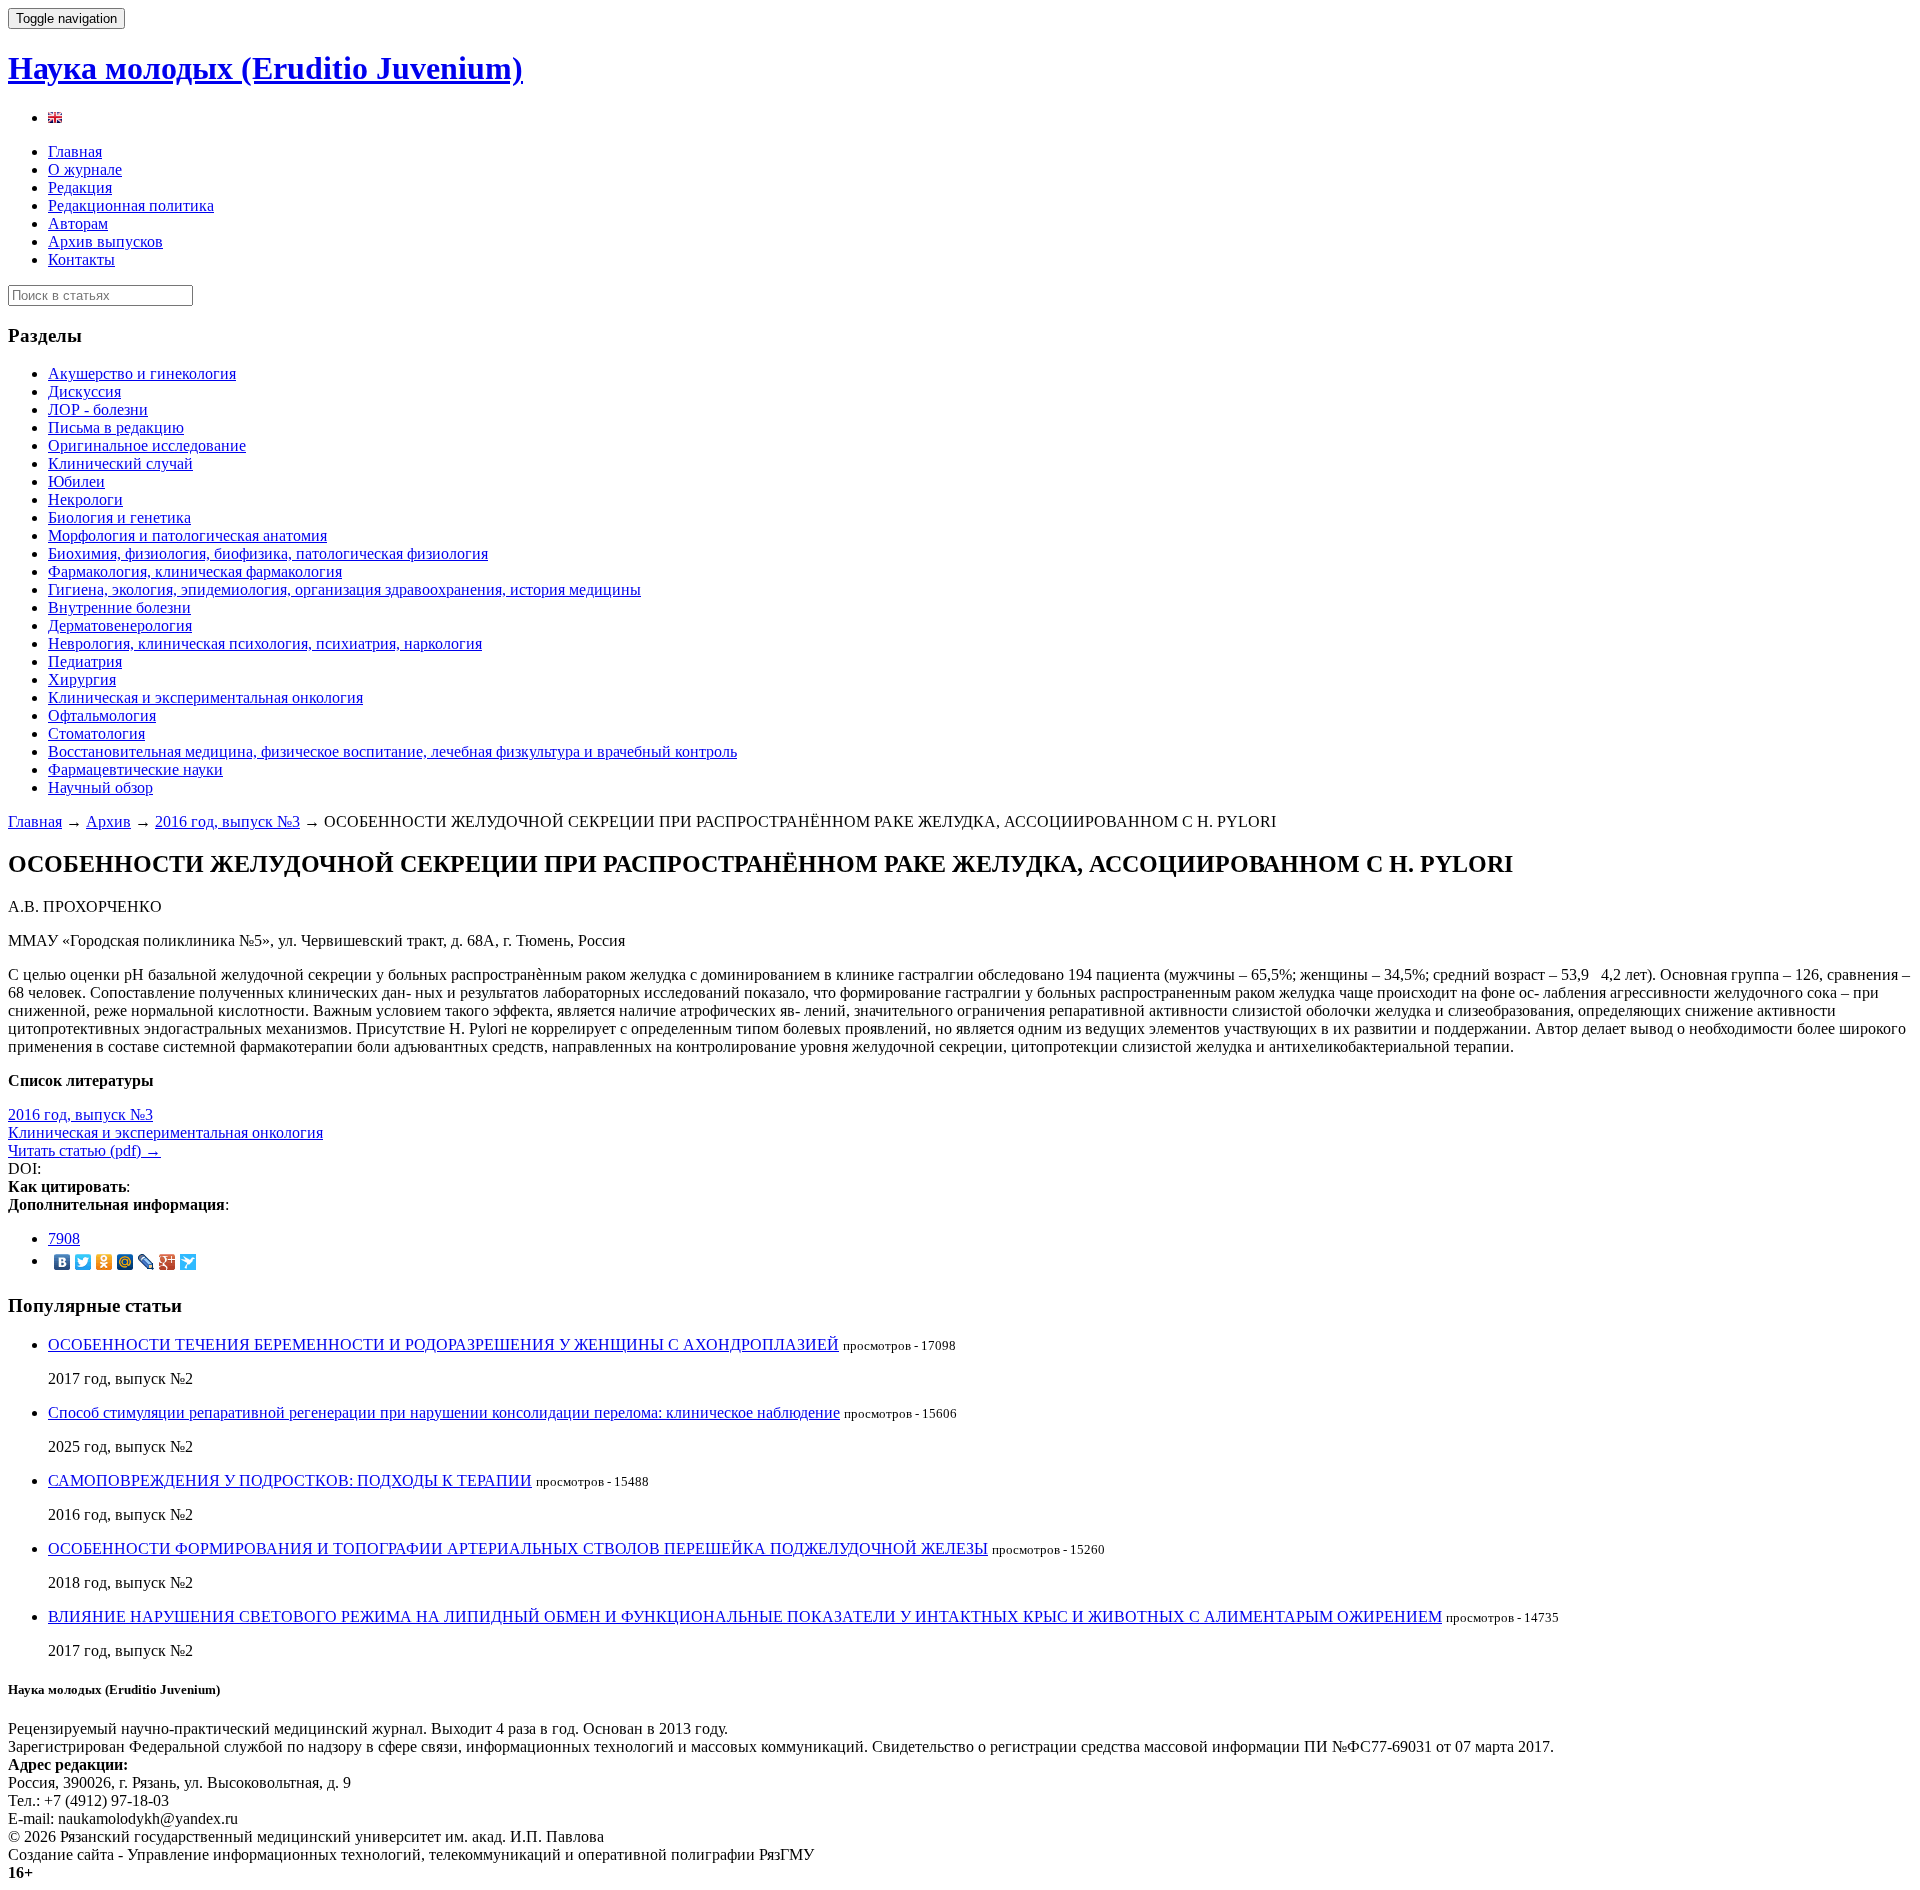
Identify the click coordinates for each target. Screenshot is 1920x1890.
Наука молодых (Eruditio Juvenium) (265, 68)
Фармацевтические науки (135, 769)
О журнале (85, 169)
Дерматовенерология (120, 625)
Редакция (80, 187)
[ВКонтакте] (62, 1262)
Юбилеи (76, 481)
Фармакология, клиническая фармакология (195, 571)
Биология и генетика (119, 517)
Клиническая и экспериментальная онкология (205, 697)
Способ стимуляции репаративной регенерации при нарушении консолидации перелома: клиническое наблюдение (444, 1412)
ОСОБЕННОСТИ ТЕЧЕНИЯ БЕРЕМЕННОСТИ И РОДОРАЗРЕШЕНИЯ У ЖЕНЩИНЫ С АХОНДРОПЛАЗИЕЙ (443, 1344)
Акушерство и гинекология (142, 373)
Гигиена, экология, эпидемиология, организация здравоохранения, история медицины (344, 589)
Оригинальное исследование (147, 445)
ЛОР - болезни (98, 409)
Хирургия (82, 679)
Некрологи (85, 499)
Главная (75, 151)
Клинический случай (120, 463)
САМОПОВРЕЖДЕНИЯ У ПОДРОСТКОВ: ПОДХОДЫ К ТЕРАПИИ (290, 1480)
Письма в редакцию (116, 427)
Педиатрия (85, 661)
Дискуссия (84, 391)
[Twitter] (83, 1262)
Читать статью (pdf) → (84, 1150)
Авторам (78, 223)
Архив (108, 821)
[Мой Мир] (125, 1262)
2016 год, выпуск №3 (227, 821)
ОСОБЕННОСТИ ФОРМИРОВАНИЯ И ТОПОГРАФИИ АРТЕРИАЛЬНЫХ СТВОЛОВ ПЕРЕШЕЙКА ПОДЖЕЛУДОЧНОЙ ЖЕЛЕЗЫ (518, 1548)
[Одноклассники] (104, 1262)
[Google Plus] (167, 1262)
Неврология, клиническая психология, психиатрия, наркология (265, 643)
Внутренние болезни (119, 607)
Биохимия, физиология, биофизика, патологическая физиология (268, 553)
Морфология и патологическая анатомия (187, 535)
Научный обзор (100, 787)
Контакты (81, 259)
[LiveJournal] (146, 1262)
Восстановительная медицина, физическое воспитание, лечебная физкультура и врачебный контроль (392, 751)
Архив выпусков (105, 241)
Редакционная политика (131, 205)
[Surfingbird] (188, 1262)
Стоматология (96, 733)
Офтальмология (102, 715)
